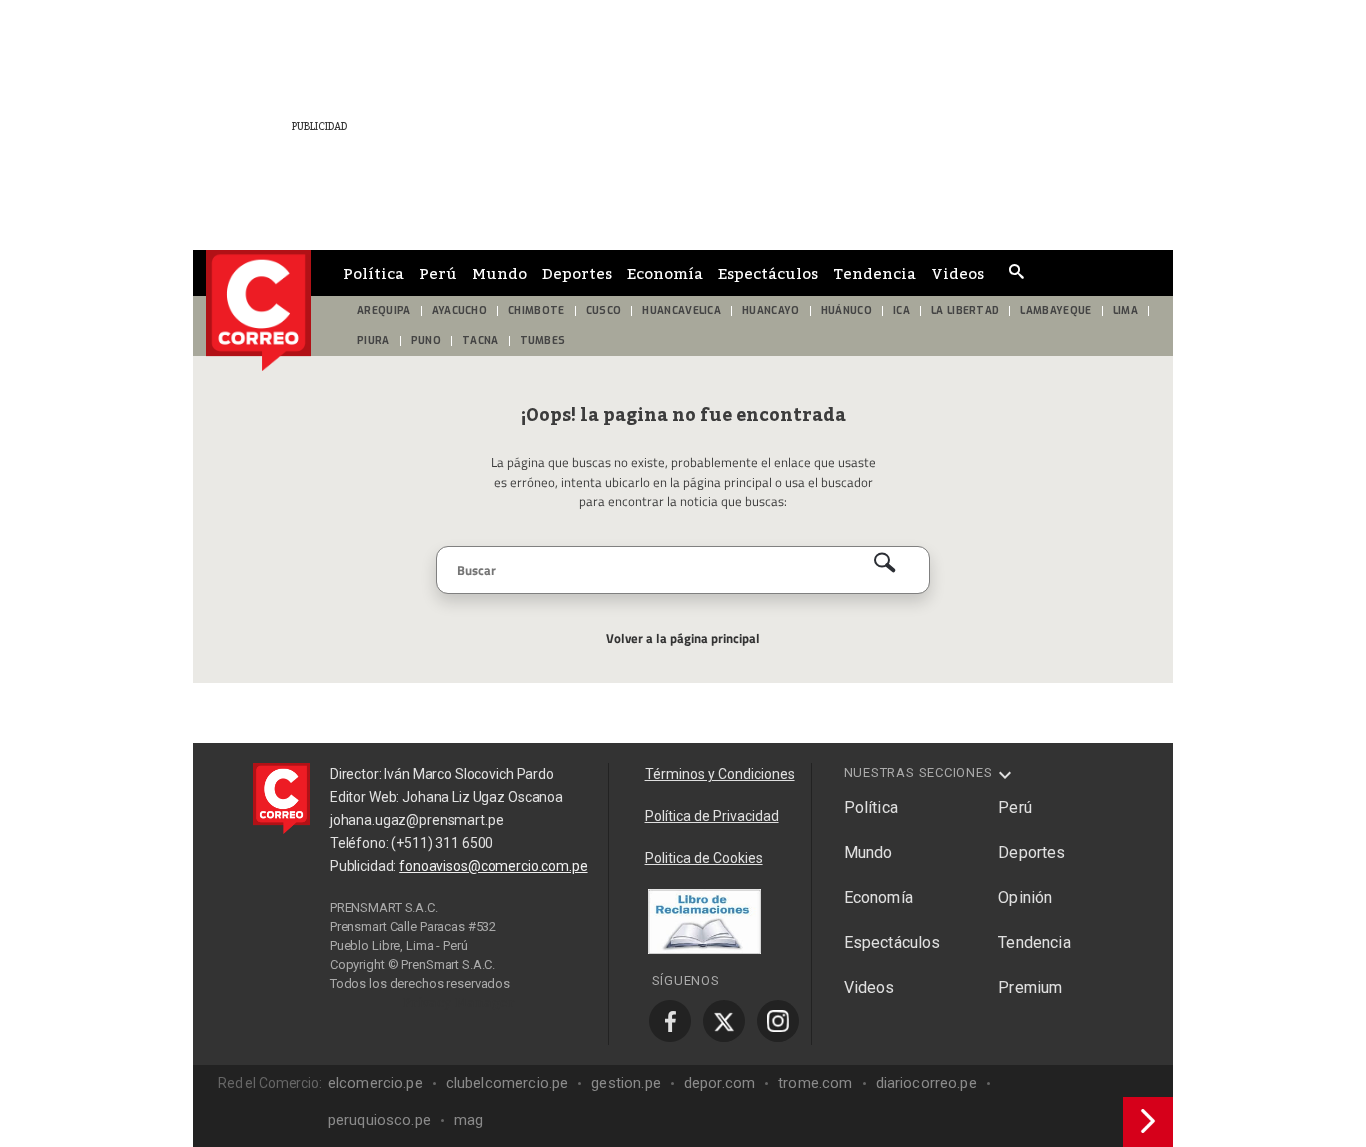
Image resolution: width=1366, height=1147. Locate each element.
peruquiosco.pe (379, 1120)
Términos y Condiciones (720, 774)
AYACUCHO (460, 310)
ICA (901, 310)
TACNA (480, 340)
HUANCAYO (771, 310)
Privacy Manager (459, 1002)
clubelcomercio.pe (507, 1083)
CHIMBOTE (536, 310)
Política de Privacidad (712, 816)
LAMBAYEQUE (1055, 310)
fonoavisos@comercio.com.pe (493, 866)
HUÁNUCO (846, 310)
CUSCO (604, 310)
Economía (665, 273)
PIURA (373, 340)
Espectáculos (768, 273)
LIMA (1125, 310)
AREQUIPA (384, 310)
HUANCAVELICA (681, 310)
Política (373, 273)
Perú (438, 273)
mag (468, 1120)
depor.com (719, 1083)
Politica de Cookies (704, 858)
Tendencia (874, 273)
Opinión (1025, 897)
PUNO (426, 340)
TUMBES (543, 340)
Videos (957, 273)
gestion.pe (626, 1083)
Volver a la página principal (683, 638)
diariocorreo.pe (926, 1083)
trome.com (815, 1083)
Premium (1030, 987)
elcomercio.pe (375, 1083)
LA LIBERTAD (965, 310)
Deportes (577, 273)
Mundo (499, 273)
